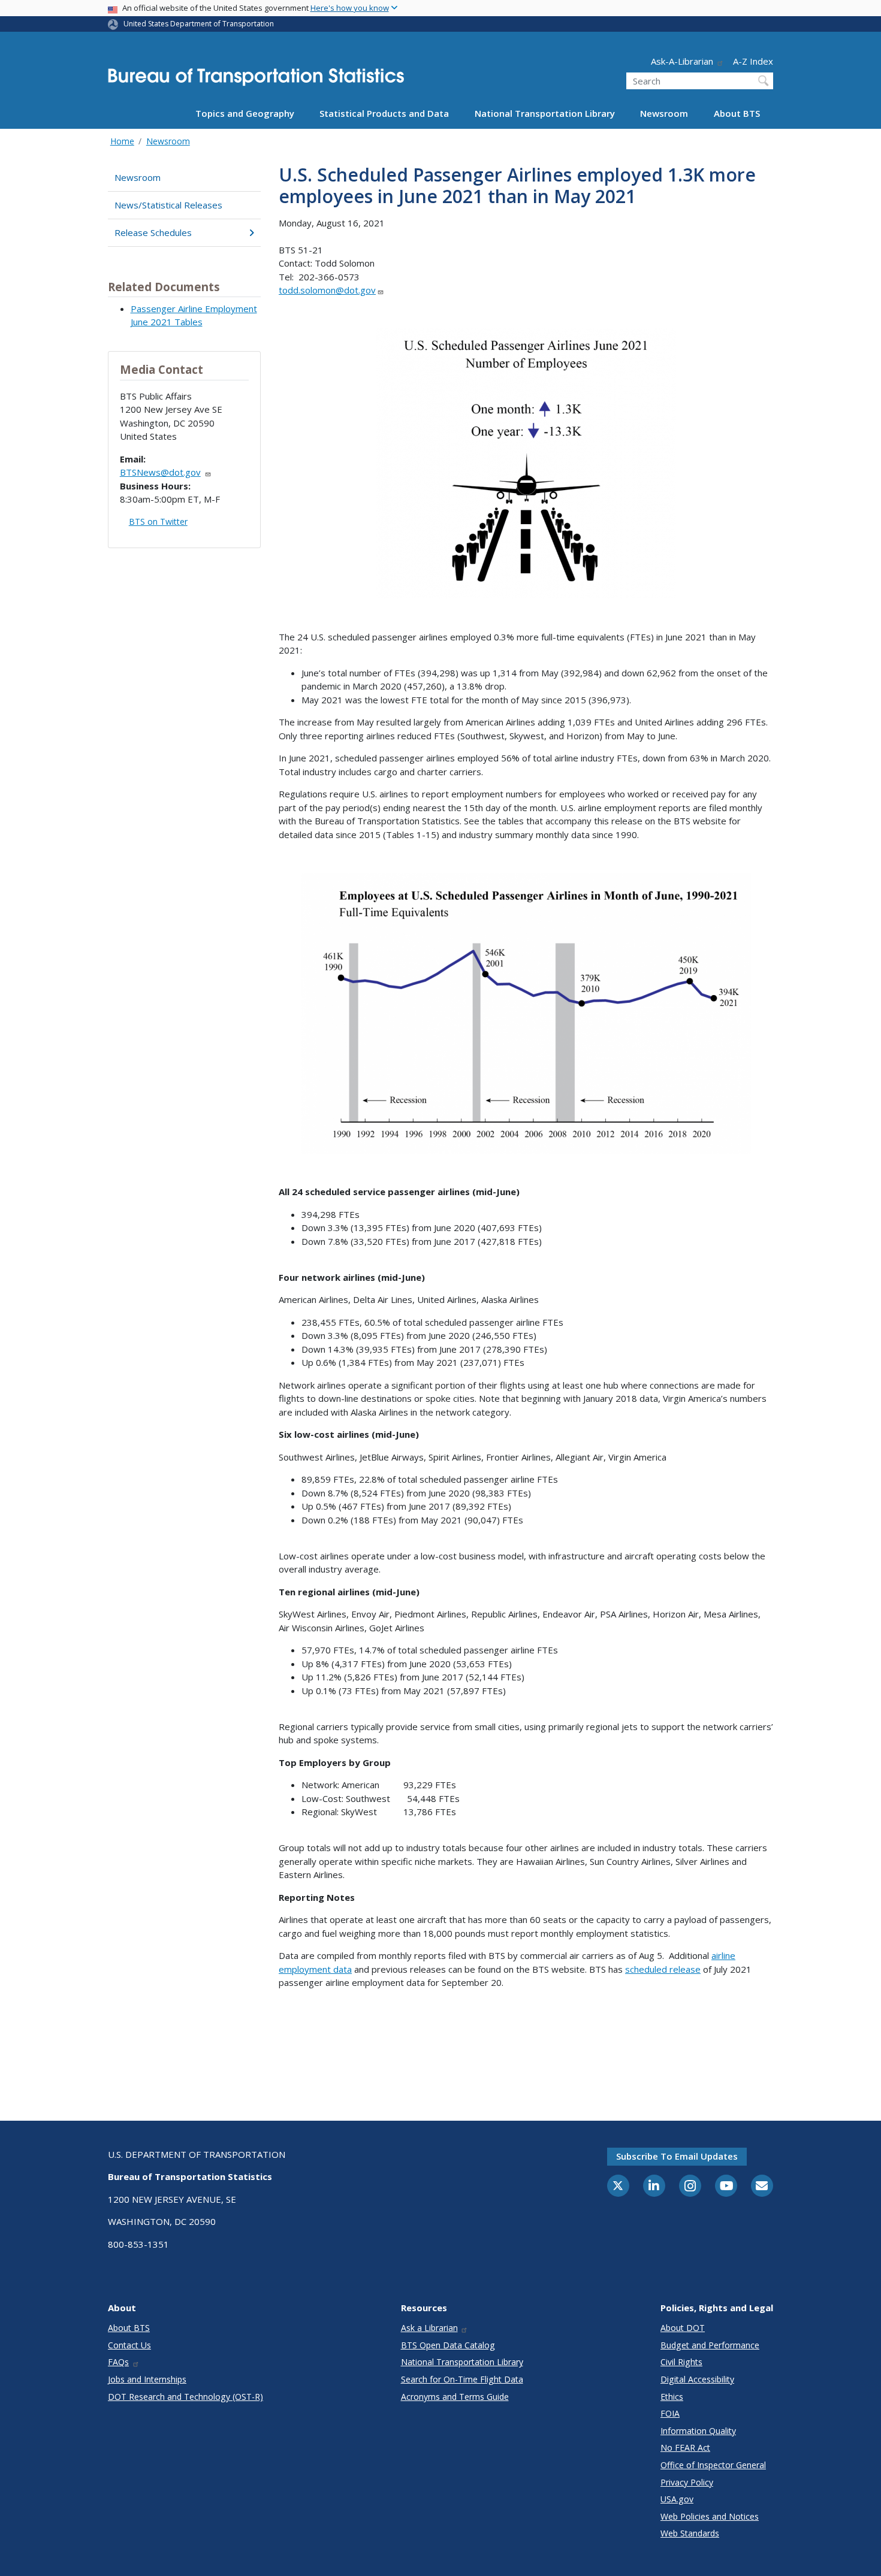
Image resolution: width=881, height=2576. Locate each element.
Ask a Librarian (429, 2328)
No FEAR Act (685, 2447)
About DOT (683, 2328)
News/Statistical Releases (168, 205)
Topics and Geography (245, 113)
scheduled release (663, 1969)
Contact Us (129, 2345)
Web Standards (690, 2533)
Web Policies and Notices (710, 2516)
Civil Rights (681, 2362)
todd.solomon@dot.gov (327, 290)
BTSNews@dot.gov (160, 472)
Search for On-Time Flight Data (462, 2379)
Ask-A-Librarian (682, 61)
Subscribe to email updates (677, 2156)
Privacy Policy (687, 2482)
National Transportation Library (545, 113)
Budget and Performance (710, 2345)
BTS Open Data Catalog (448, 2345)
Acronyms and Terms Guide (455, 2397)
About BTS (737, 113)
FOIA (670, 2413)
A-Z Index (753, 61)
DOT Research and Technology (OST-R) (185, 2397)
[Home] (256, 81)
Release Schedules (153, 232)
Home (122, 141)
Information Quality (698, 2431)
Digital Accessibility (697, 2379)
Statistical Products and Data (384, 113)
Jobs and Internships (147, 2379)
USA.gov (677, 2499)
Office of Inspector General (713, 2465)
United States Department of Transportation (199, 24)
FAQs (118, 2362)
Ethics (672, 2397)
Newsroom (664, 113)
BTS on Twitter (158, 521)
